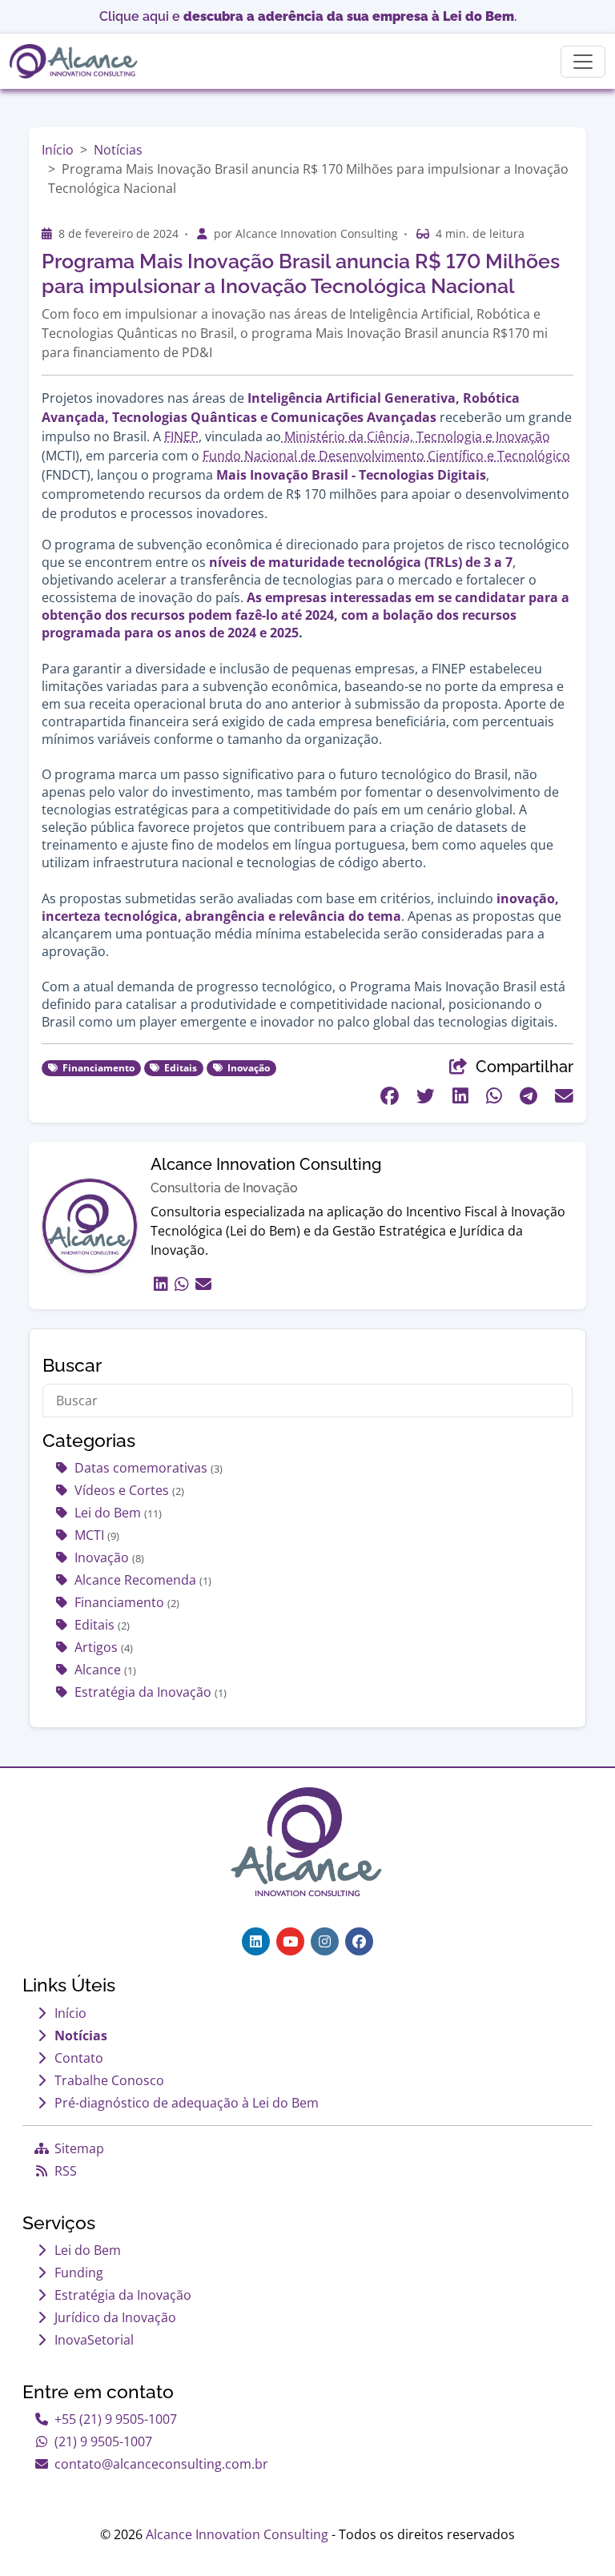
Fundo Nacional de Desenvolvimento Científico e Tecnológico (386, 456)
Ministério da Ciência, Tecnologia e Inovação (416, 436)
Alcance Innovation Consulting (237, 2534)
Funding (79, 2273)
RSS (66, 2171)
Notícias (118, 150)
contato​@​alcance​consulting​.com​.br (161, 2464)
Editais (102, 1625)
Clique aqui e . (308, 16)
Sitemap (79, 2148)
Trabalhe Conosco (109, 2080)
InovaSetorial (94, 2340)
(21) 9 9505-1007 (103, 2441)
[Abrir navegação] (583, 62)
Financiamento (127, 1602)
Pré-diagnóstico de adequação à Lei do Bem (187, 2103)
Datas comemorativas (149, 1468)
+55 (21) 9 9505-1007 (116, 2419)
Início (58, 150)
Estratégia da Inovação (151, 1692)
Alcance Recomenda (143, 1580)
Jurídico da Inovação (115, 2317)
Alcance (105, 1670)
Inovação (109, 1557)
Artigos (104, 1647)
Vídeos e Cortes (129, 1490)
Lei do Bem (118, 1513)
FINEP (181, 436)
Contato (79, 2058)
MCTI (97, 1535)
